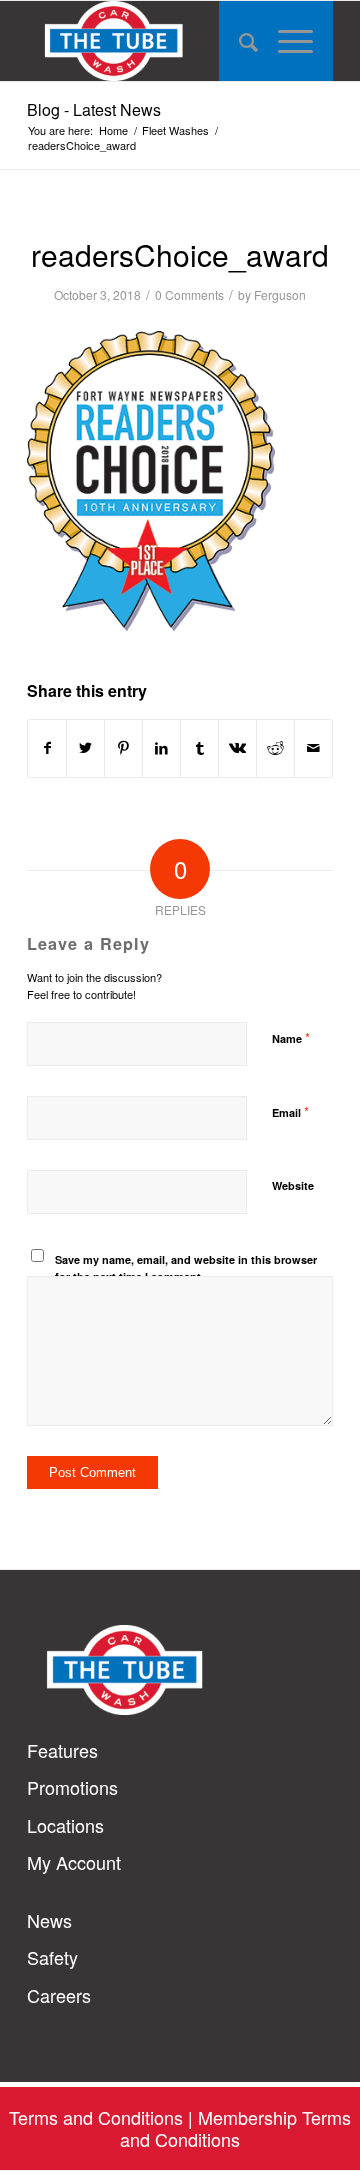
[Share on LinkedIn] (161, 748)
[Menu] (295, 41)
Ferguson (280, 294)
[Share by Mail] (313, 748)
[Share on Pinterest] (123, 748)
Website (293, 1185)
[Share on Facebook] (47, 748)
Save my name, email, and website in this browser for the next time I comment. (186, 1268)
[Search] (238, 41)
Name (291, 1037)
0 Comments (189, 294)
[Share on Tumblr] (199, 748)
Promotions (72, 1787)
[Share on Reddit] (275, 748)
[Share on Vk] (237, 748)
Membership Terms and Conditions (235, 2127)
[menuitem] (238, 41)
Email (290, 1111)
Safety (52, 1957)
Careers (59, 1995)
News (49, 1920)
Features (62, 1750)
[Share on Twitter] (85, 748)
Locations (65, 1825)
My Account (74, 1862)
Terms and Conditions (96, 2117)
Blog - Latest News (94, 109)
